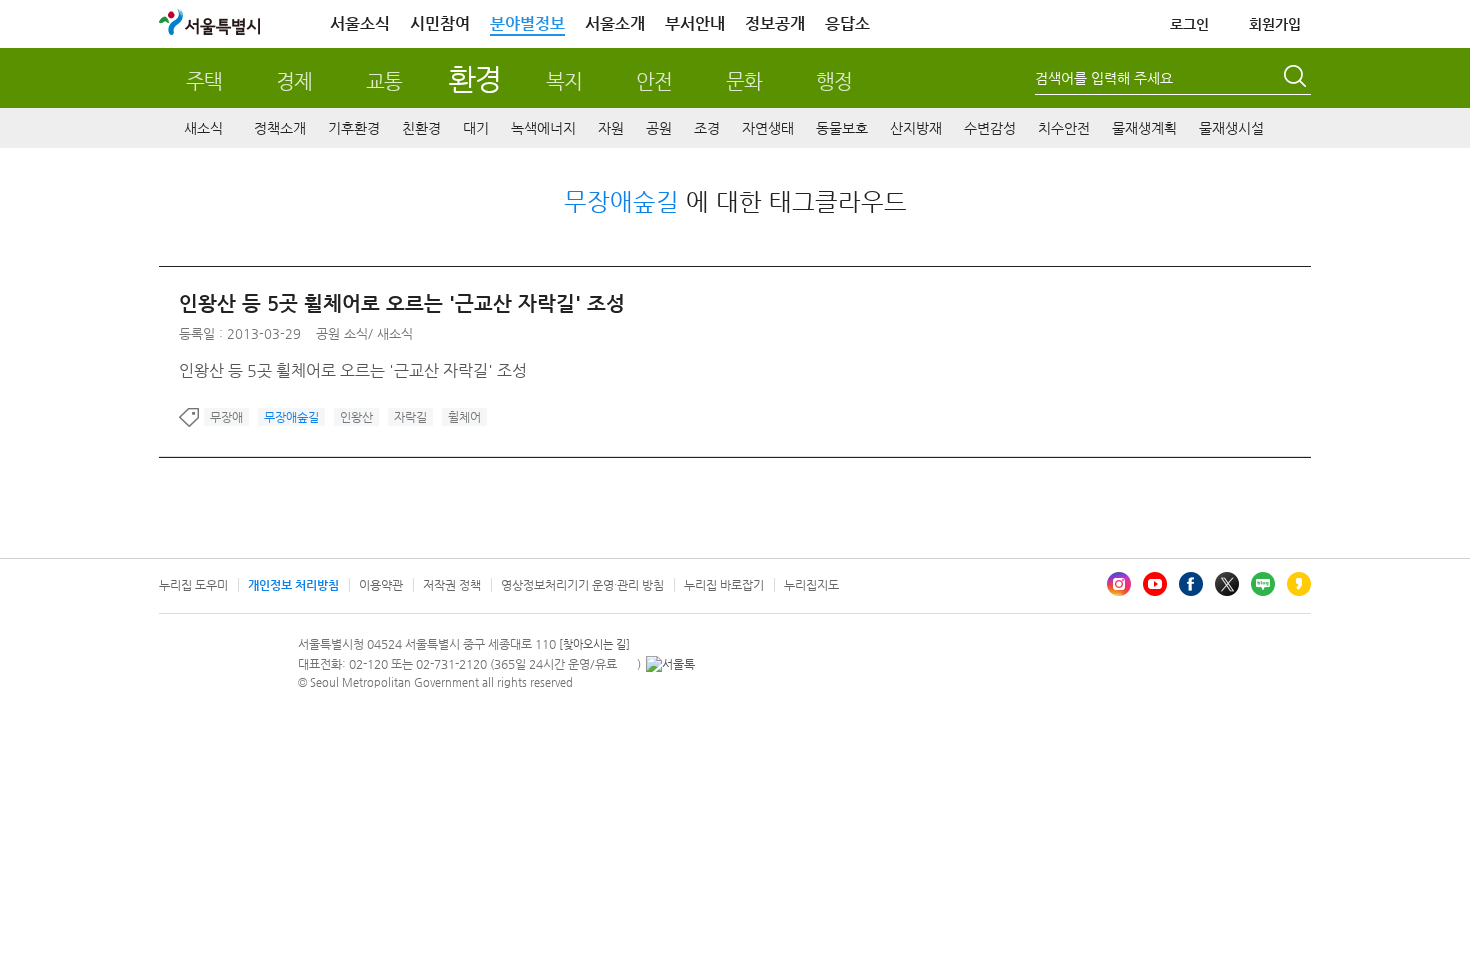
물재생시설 (1231, 128)
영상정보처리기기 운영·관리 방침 (582, 585)
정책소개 (280, 128)
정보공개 (775, 23)
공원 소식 (342, 333)
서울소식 (360, 23)
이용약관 (381, 585)
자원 (611, 128)
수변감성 (990, 128)
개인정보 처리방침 (293, 585)
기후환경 (354, 128)
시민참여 (440, 23)
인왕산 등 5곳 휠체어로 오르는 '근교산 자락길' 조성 (402, 303)
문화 (744, 81)
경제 (294, 81)
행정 (834, 81)
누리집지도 (811, 585)
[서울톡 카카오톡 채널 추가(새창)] (670, 664)
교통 (384, 81)
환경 (474, 78)
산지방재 (916, 128)
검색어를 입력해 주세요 (1104, 78)
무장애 (226, 417)
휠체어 (464, 417)
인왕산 (356, 417)
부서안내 (695, 23)
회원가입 (1275, 24)
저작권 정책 (452, 585)
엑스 (1227, 584)
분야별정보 (527, 23)
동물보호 (842, 128)
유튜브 (1155, 584)
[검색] (1297, 79)
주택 (204, 81)
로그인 (1189, 24)
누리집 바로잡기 (724, 585)
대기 (476, 128)
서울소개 (615, 23)
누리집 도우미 (193, 585)
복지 (564, 81)
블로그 (1263, 584)
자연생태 (768, 128)
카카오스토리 (1299, 584)
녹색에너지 (543, 128)
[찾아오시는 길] (594, 644)
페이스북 (1191, 584)
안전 (654, 81)
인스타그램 (1119, 584)
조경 (707, 128)
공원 (659, 128)
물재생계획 (1144, 128)
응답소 (847, 23)
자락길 (410, 417)
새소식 (203, 128)
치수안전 (1064, 128)
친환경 (421, 128)
